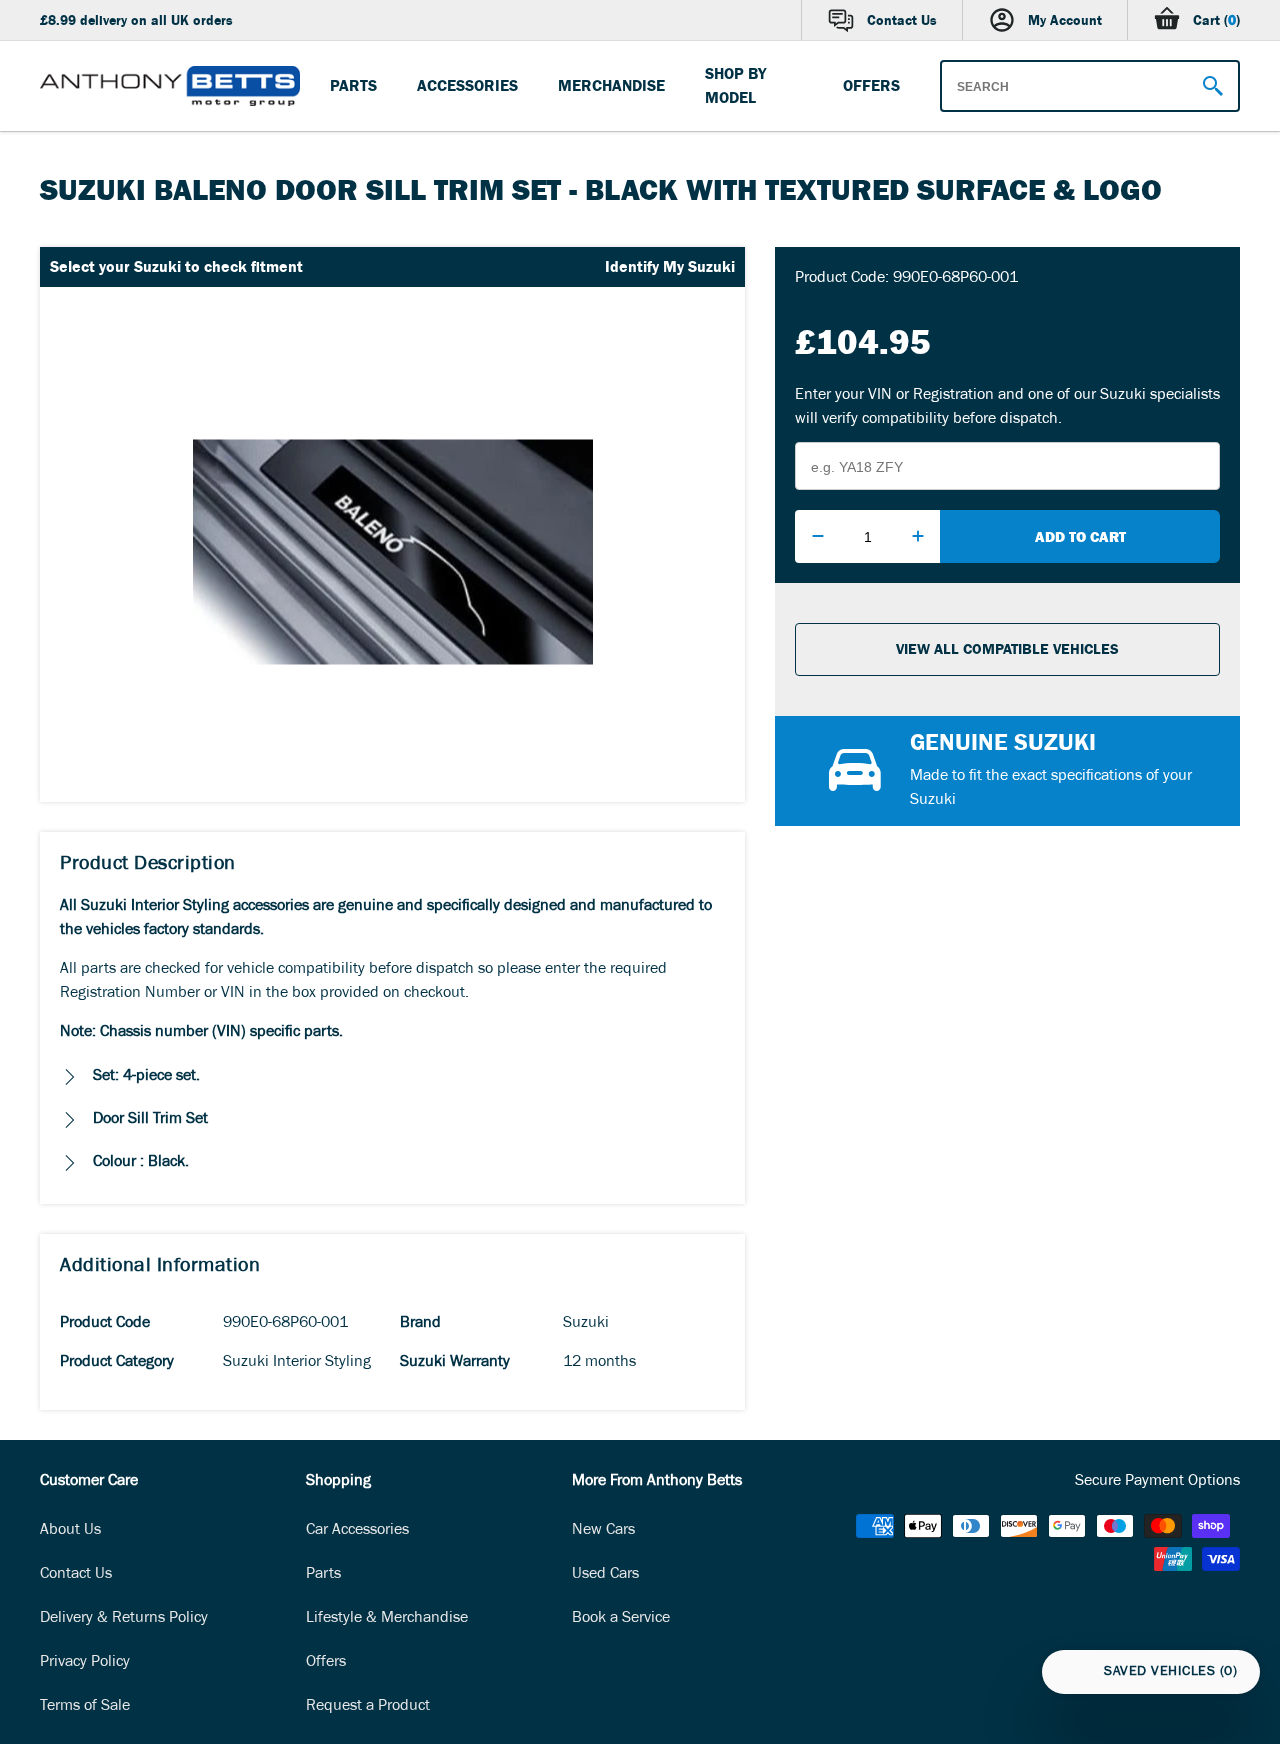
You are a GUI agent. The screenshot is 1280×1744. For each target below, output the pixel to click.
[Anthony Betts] (170, 86)
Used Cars (605, 1575)
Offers (326, 1663)
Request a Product (368, 1707)
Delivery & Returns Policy (124, 1619)
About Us (70, 1531)
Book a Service (621, 1619)
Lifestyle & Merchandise (387, 1619)
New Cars (603, 1531)
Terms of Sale (85, 1707)
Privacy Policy (85, 1663)
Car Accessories (357, 1531)
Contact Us (76, 1575)
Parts (323, 1575)
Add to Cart (1080, 536)
